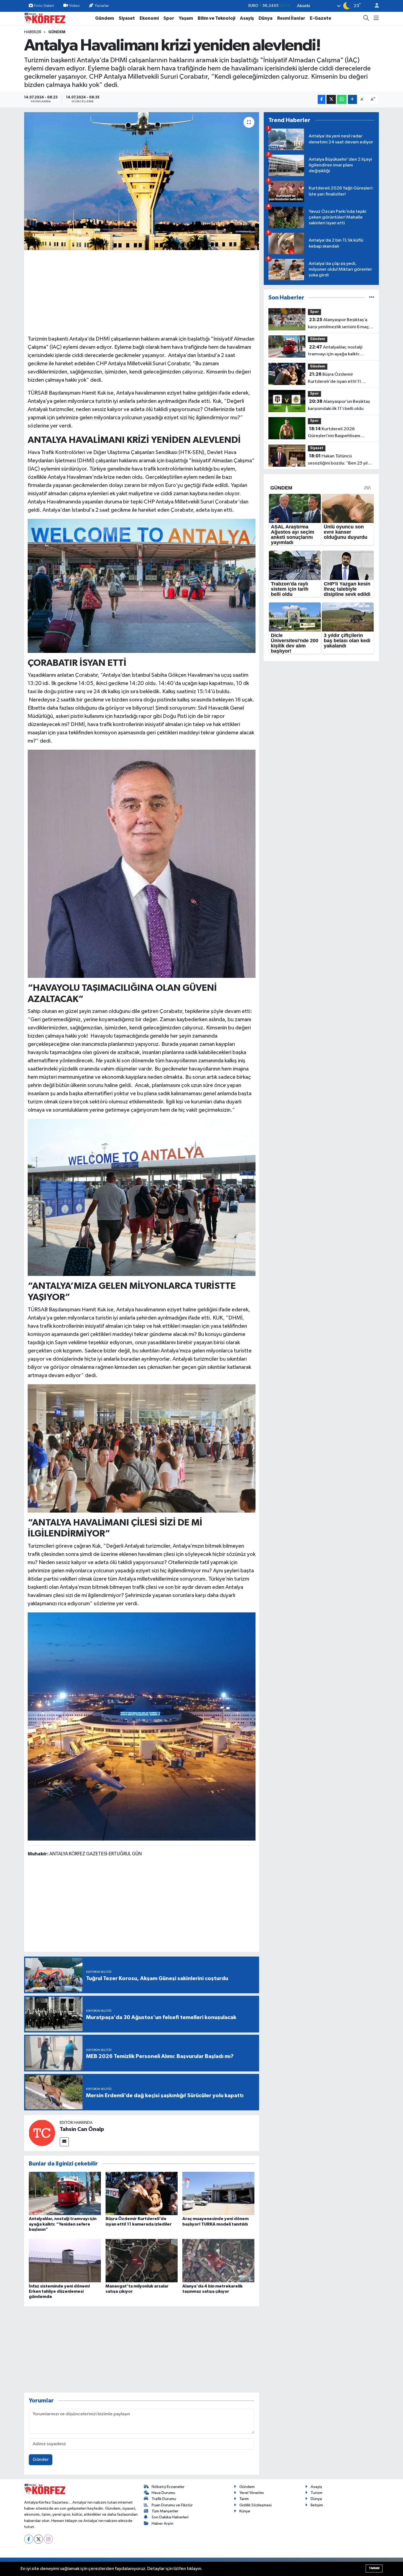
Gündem (105, 18)
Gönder (41, 2460)
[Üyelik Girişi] (374, 6)
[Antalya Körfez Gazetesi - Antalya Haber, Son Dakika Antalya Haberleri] (45, 18)
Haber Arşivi (162, 2523)
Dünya (266, 18)
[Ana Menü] (376, 18)
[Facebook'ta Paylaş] (322, 99)
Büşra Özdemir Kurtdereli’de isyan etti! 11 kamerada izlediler (334, 378)
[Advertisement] (142, 292)
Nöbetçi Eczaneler (168, 2487)
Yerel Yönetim (252, 2493)
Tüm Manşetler (165, 2511)
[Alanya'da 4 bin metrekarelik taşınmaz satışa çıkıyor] (218, 2261)
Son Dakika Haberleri (170, 2517)
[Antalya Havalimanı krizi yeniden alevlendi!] (142, 181)
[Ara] (366, 18)
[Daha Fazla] (352, 99)
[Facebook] (29, 2539)
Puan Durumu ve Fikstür (172, 2505)
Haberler (33, 32)
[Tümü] (372, 298)
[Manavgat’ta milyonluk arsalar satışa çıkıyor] (142, 2261)
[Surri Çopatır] (142, 864)
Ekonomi (149, 18)
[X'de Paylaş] (331, 99)
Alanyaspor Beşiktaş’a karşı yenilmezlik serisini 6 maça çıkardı (340, 324)
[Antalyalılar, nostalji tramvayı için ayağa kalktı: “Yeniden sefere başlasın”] (65, 2193)
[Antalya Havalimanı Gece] (142, 1726)
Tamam (374, 2568)
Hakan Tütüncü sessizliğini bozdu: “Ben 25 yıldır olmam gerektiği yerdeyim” (341, 460)
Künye (245, 2511)
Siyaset (127, 18)
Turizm (317, 2493)
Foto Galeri (44, 6)
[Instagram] (48, 2539)
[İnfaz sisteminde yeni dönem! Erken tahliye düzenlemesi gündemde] (65, 2261)
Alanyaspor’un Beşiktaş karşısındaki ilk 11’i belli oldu (339, 405)
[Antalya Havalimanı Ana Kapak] (142, 585)
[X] (39, 2539)
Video (74, 6)
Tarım (244, 2499)
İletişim (317, 2505)
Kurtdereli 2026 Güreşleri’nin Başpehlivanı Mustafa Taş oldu (334, 433)
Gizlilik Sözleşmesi (256, 2505)
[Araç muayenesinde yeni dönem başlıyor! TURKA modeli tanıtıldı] (218, 2193)
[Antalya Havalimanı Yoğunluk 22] (142, 1448)
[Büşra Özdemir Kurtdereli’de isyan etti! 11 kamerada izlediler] (142, 2193)
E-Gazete (320, 18)
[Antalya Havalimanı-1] (142, 1197)
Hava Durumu (163, 2493)
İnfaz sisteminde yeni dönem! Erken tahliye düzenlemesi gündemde (59, 2291)
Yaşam (186, 18)
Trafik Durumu (164, 2499)
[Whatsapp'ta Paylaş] (342, 99)
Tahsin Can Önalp (82, 2129)
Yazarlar (102, 6)
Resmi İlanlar (291, 18)
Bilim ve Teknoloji (216, 18)
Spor (169, 18)
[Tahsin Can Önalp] (42, 2133)
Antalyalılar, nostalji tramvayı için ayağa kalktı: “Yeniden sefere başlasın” (63, 2224)
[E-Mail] (64, 2142)
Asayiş (247, 18)
